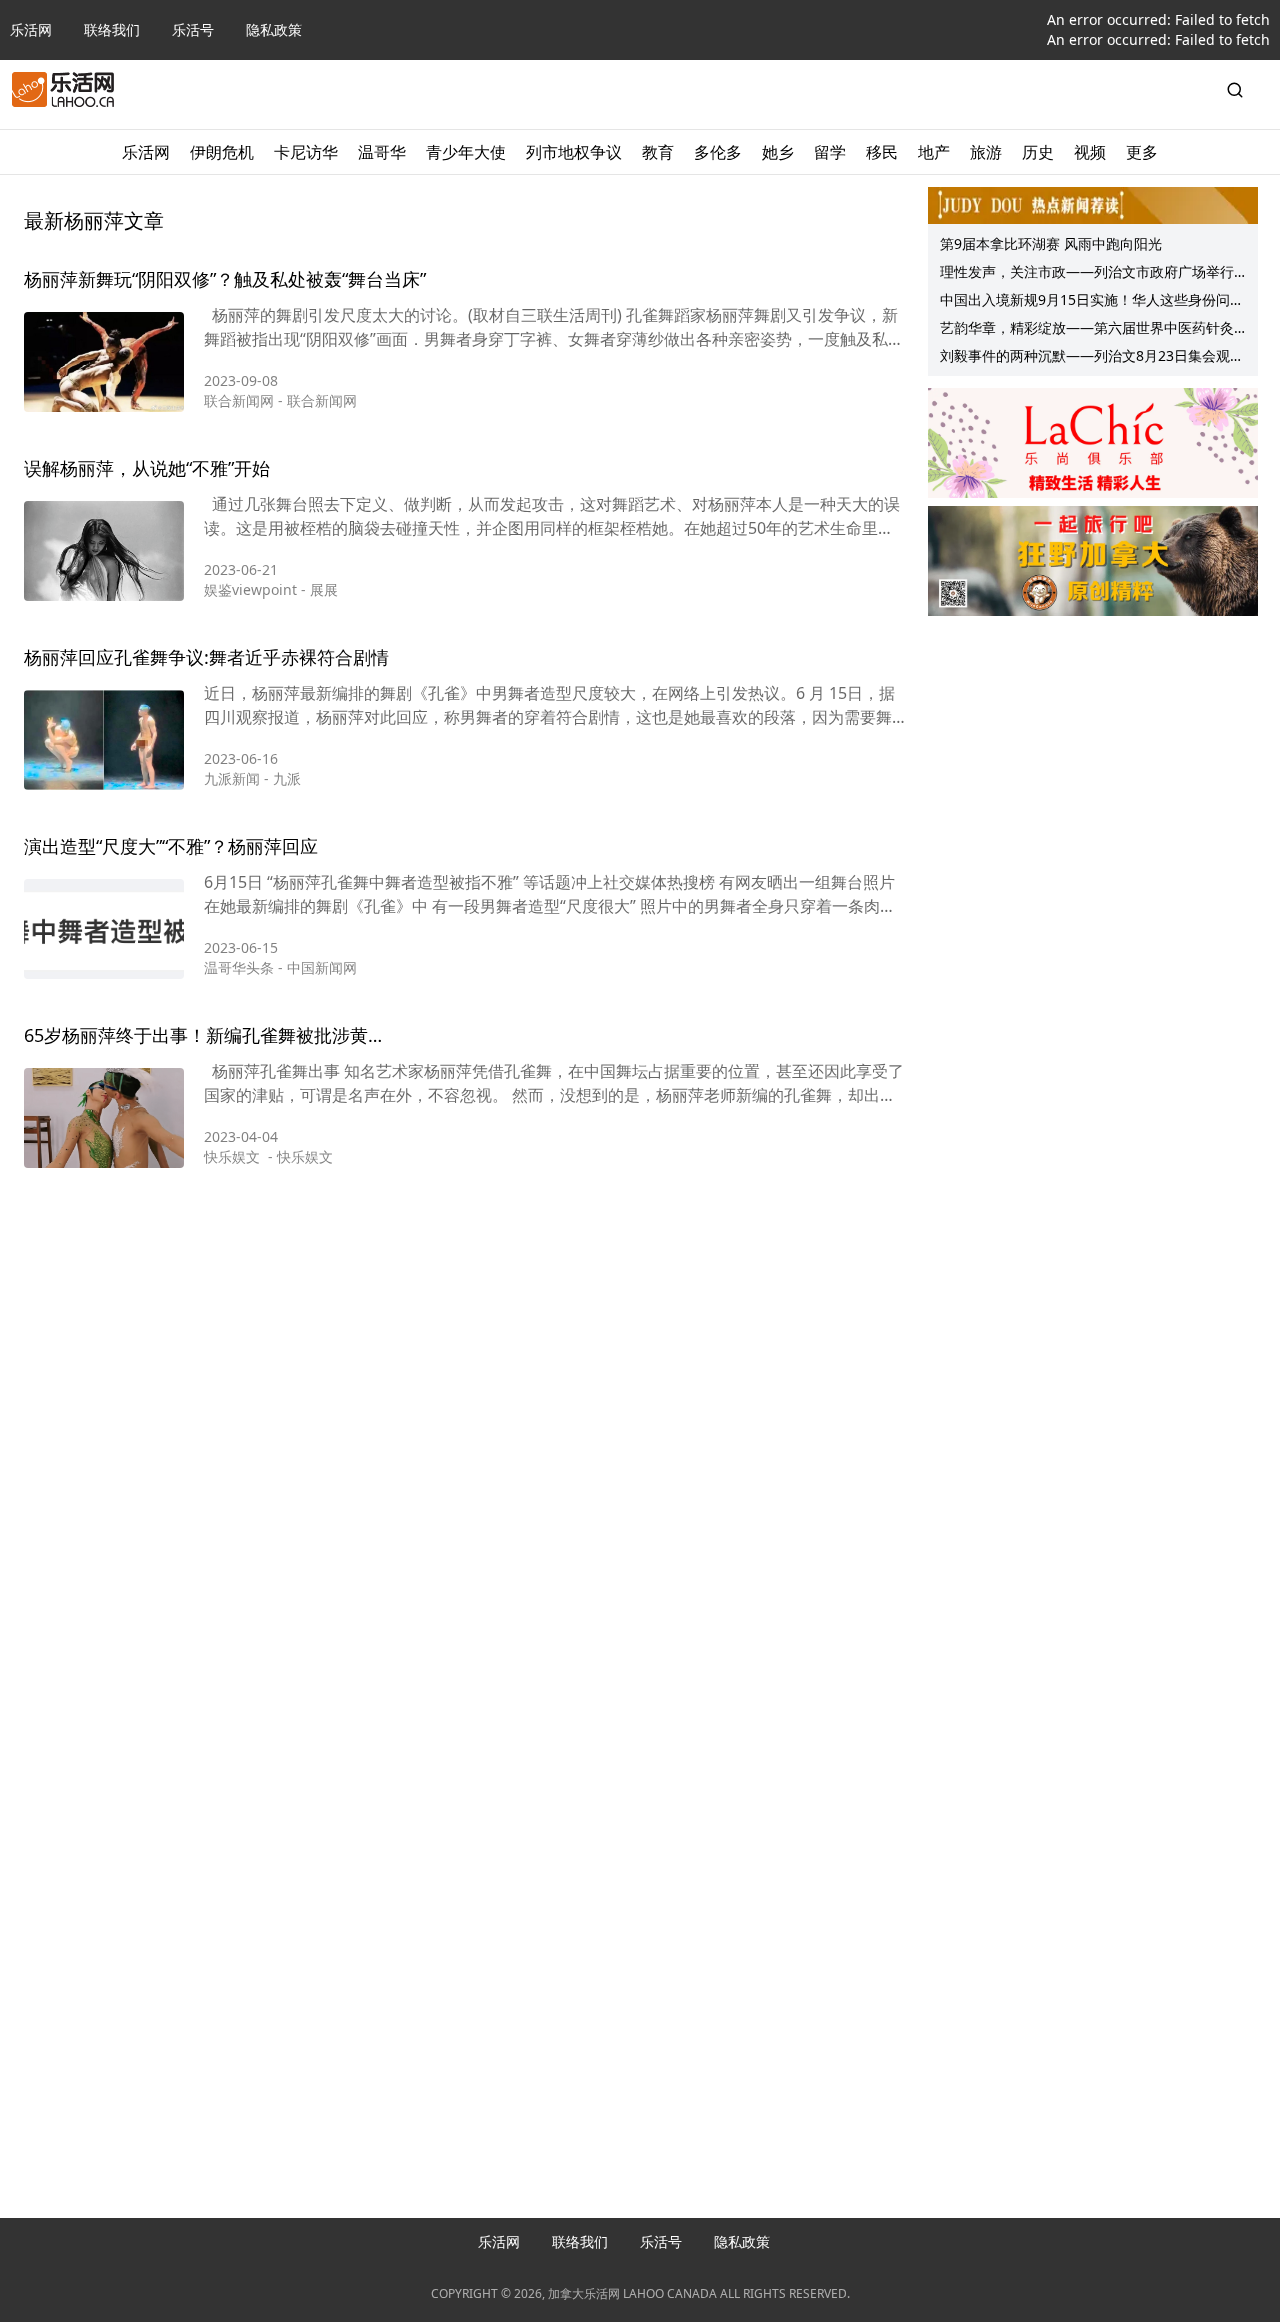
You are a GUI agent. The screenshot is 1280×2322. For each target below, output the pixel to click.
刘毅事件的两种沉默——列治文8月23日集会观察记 (1092, 358)
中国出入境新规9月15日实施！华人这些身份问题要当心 (1092, 302)
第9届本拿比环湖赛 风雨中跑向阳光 (1051, 243)
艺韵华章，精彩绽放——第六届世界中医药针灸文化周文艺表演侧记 (1087, 330)
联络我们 (112, 29)
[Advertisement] (465, 1283)
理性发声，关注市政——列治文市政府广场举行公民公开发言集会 (1087, 274)
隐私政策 (274, 29)
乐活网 (31, 29)
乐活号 (193, 29)
